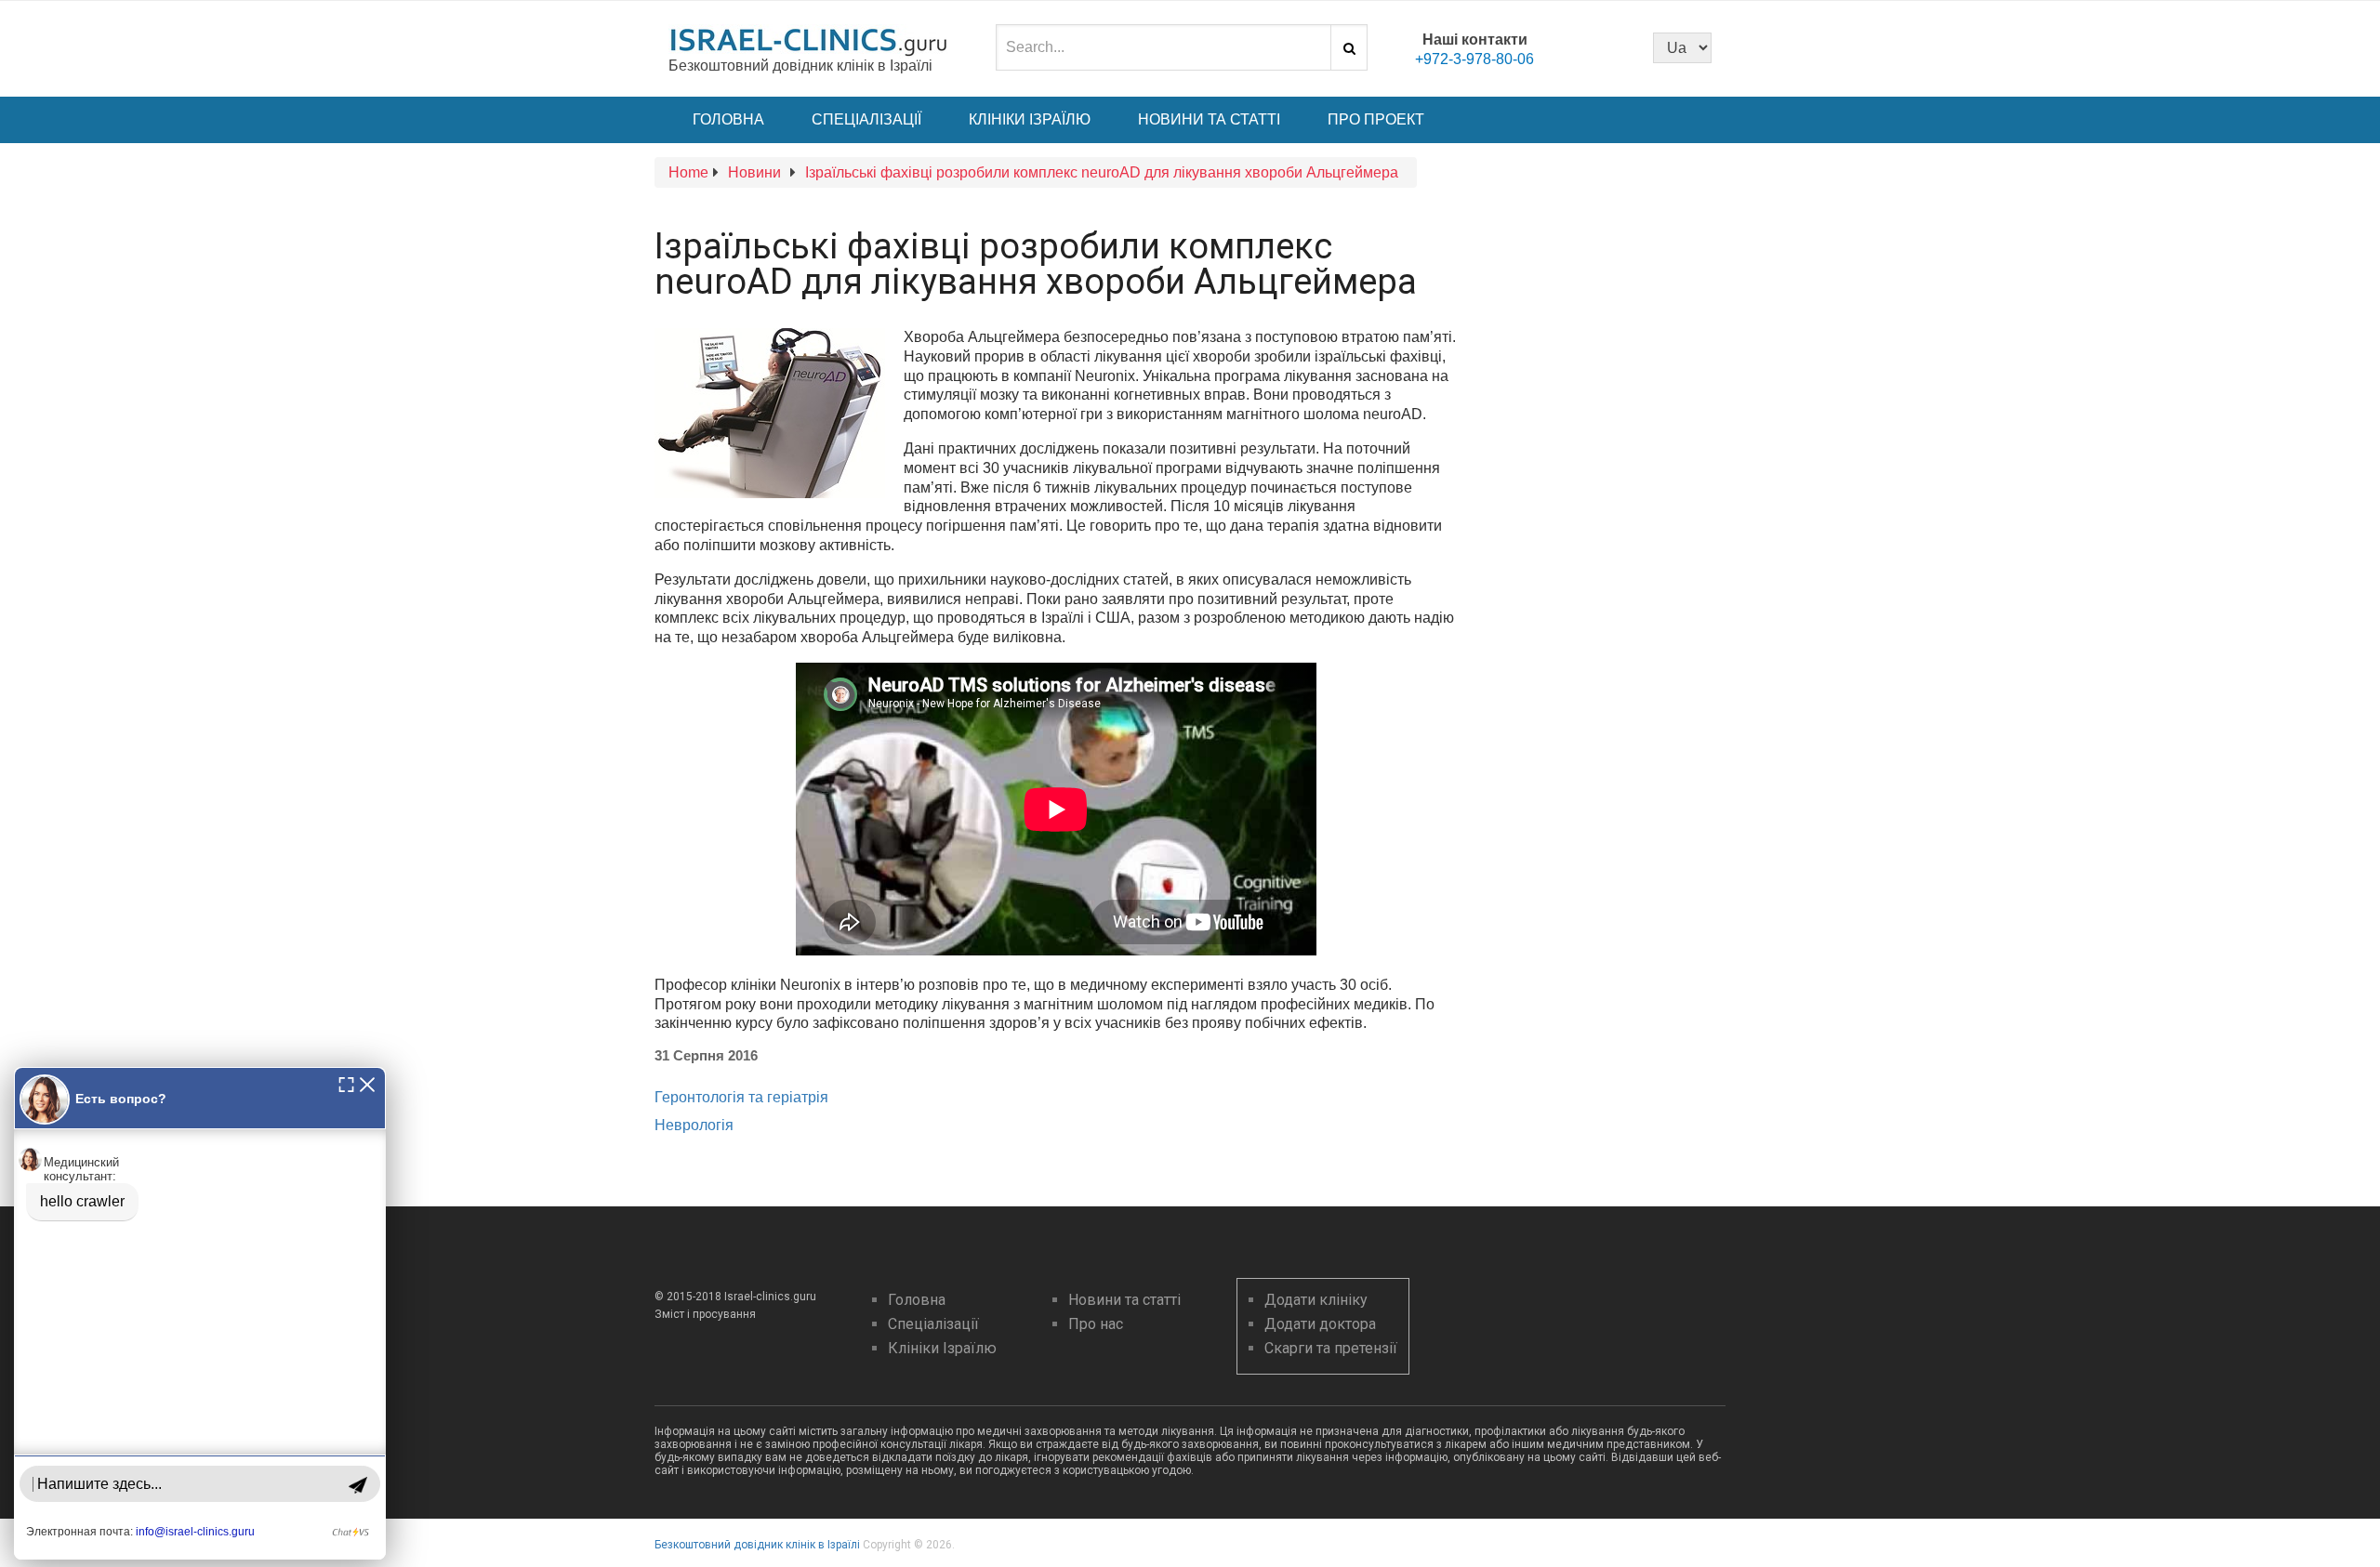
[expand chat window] (346, 1083)
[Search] (1349, 47)
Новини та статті (1209, 119)
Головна (728, 119)
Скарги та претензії (1331, 1348)
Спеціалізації (866, 119)
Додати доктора (1320, 1324)
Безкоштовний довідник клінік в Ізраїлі (757, 1545)
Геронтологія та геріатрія (741, 1097)
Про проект (1376, 119)
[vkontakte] (1611, 46)
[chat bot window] (200, 1313)
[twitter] (1580, 46)
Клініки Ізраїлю (1030, 119)
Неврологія (694, 1125)
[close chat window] (367, 1083)
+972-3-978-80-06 (1474, 59)
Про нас (1096, 1324)
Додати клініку (1316, 1300)
